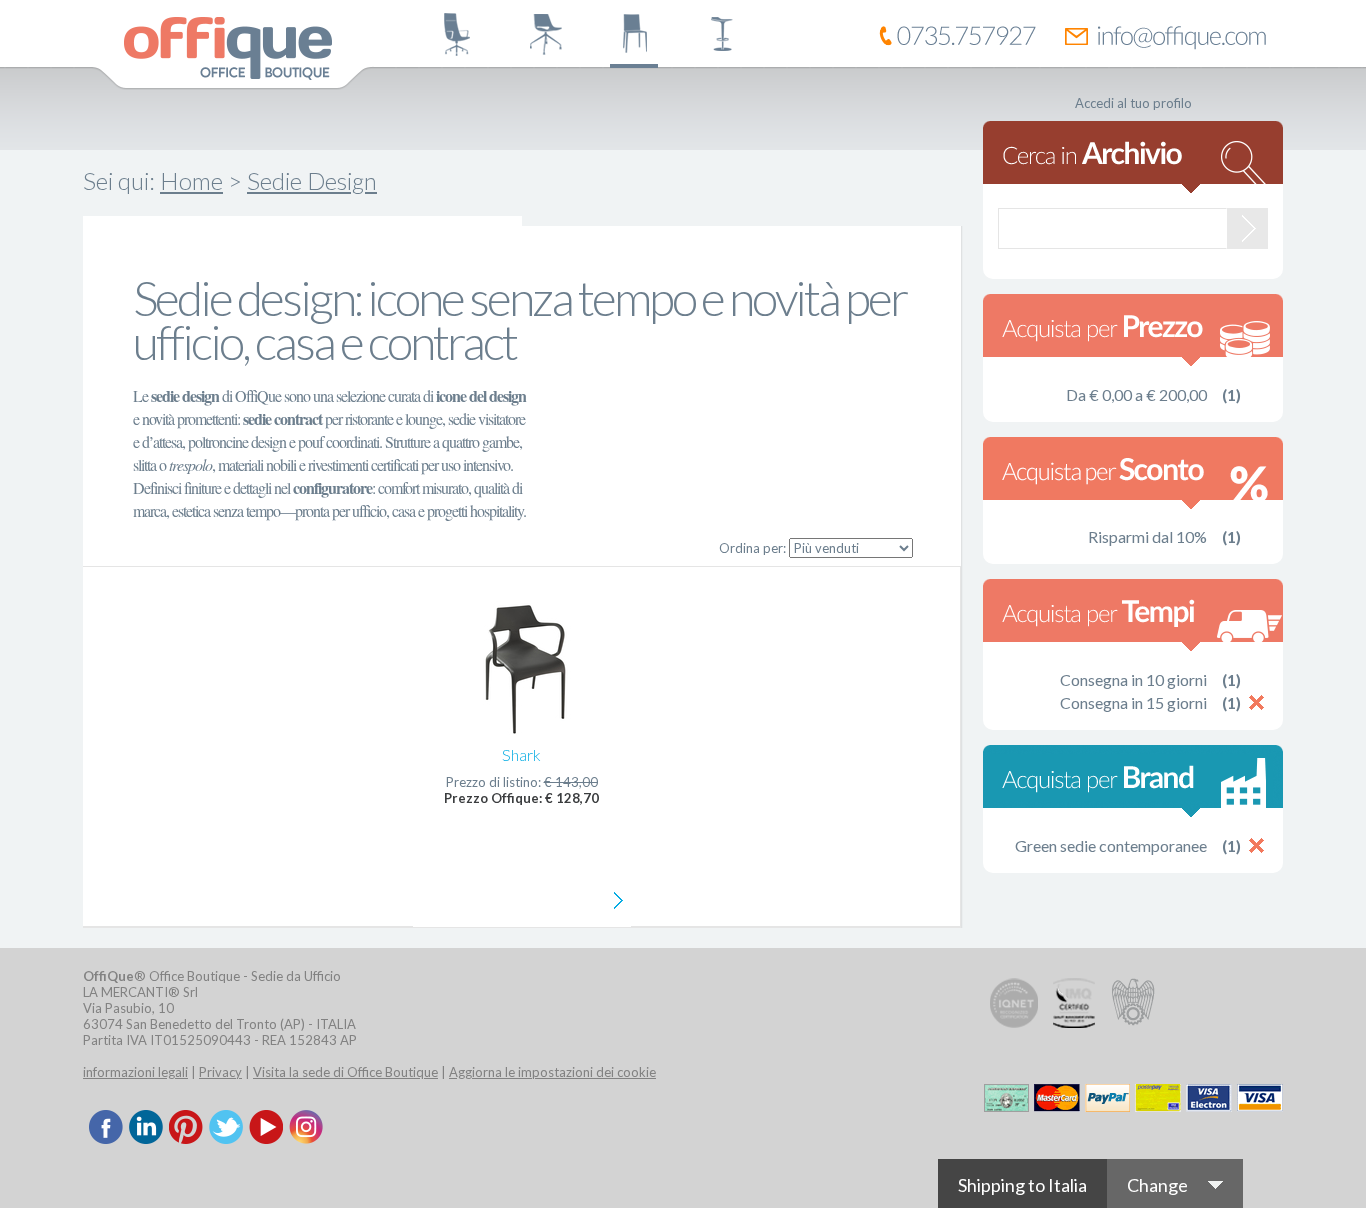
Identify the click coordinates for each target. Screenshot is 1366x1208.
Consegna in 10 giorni (1133, 679)
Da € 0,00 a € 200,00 (1136, 394)
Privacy (220, 1072)
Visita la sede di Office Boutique (345, 1072)
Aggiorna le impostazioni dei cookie (552, 1072)
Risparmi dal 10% (1147, 536)
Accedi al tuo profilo (1133, 103)
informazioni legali (135, 1072)
